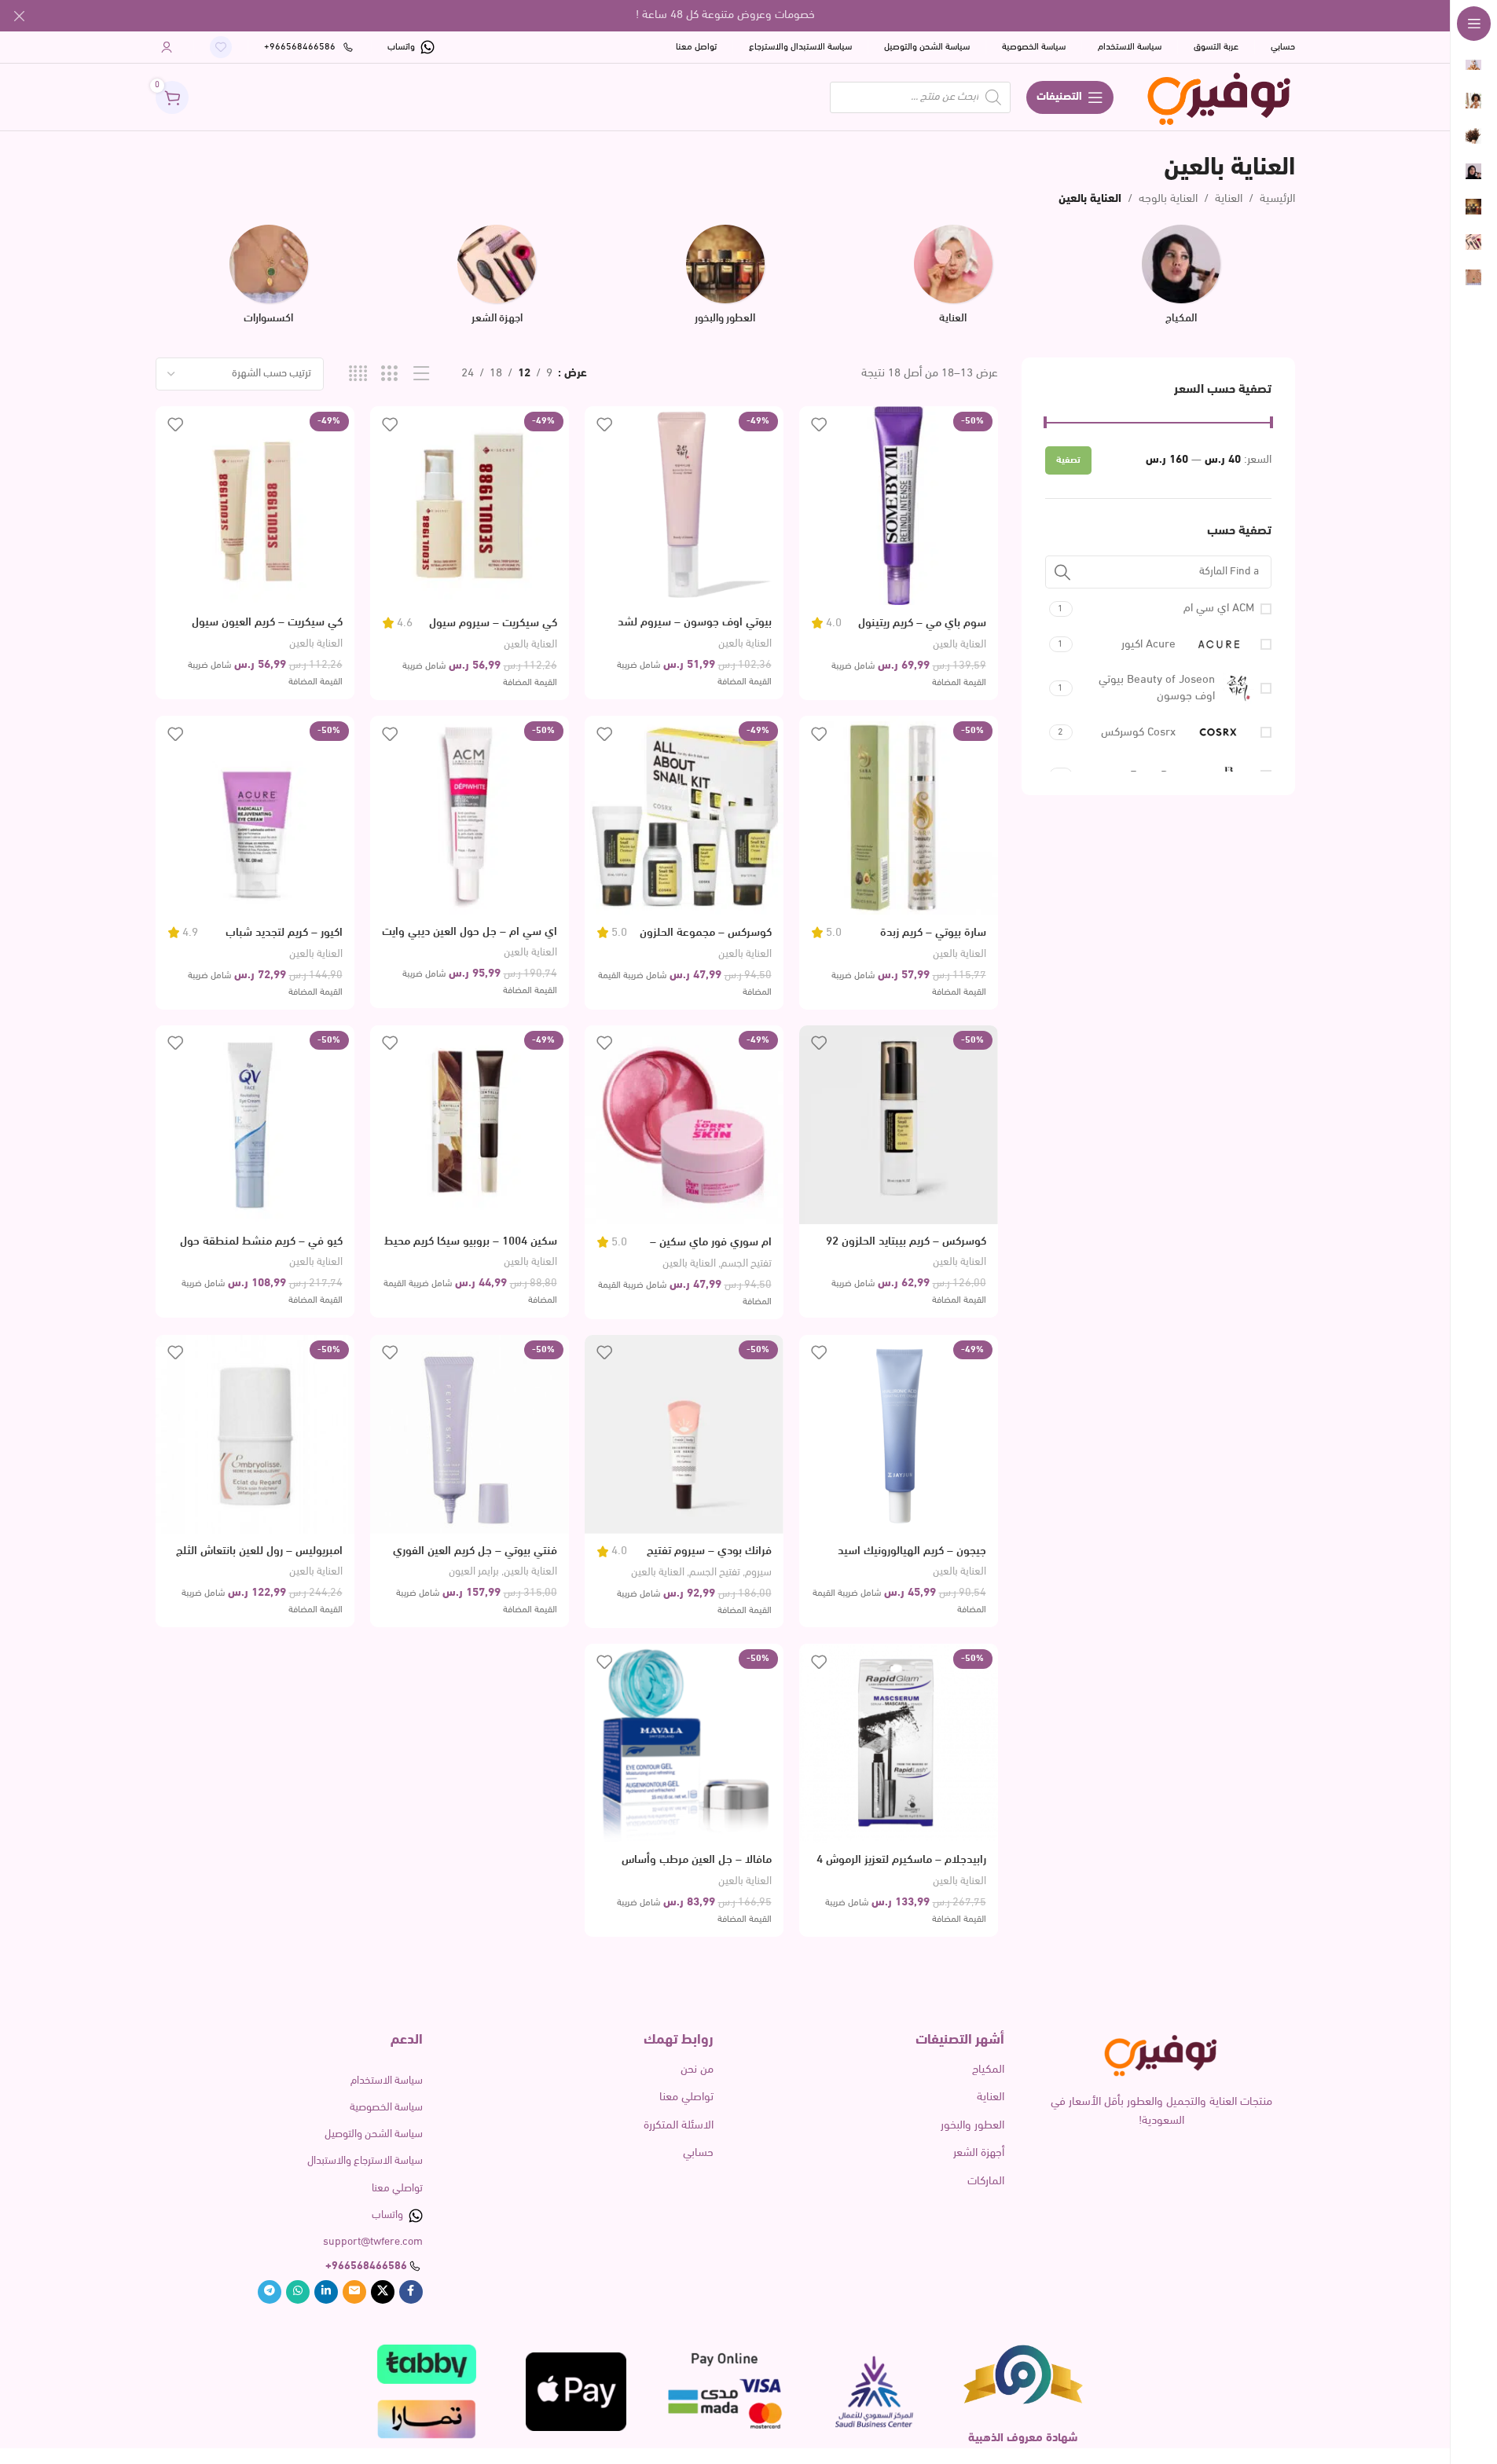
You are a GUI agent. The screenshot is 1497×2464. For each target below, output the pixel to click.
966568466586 (369, 2266)
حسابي (698, 2153)
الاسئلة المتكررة (679, 2126)
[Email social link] (354, 2292)
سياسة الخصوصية (386, 2108)
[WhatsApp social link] (298, 2292)
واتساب (387, 2215)
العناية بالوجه (1168, 199)
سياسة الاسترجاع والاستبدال (365, 2161)
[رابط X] (383, 2292)
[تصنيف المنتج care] (953, 280)
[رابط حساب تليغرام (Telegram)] (270, 2292)
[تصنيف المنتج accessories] (269, 280)
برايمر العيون (474, 1572)
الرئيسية (1277, 199)
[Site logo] (1220, 97)
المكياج (988, 2070)
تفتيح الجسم (746, 1264)
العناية (1229, 199)
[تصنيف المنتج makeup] (1181, 280)
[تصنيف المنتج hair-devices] (497, 280)
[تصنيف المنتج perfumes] (725, 280)
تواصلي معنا (686, 2097)
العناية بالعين (959, 645)
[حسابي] (167, 47)
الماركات (986, 2182)
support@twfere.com (373, 2242)
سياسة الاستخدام (387, 2081)
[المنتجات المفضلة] (221, 47)
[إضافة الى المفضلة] (819, 424)
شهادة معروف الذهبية (1023, 2438)
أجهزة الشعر (979, 2153)
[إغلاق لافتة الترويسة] (20, 16)
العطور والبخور (972, 2126)
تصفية (1068, 460)
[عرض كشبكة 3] (389, 374)
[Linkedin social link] (326, 2292)
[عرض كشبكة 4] (358, 374)
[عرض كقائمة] (422, 374)
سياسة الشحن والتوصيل (374, 2134)
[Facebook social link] (411, 2292)
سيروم (758, 1573)
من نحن (697, 2070)
